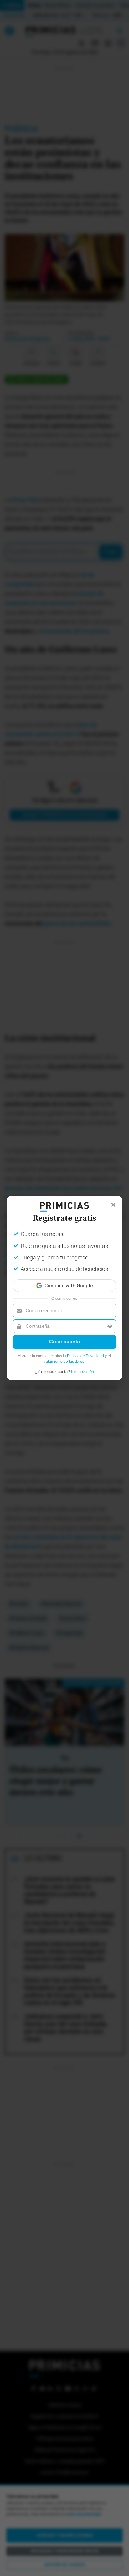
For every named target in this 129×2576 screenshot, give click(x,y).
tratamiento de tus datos (64, 1362)
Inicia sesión (83, 1372)
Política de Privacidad (85, 1356)
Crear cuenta (64, 1342)
